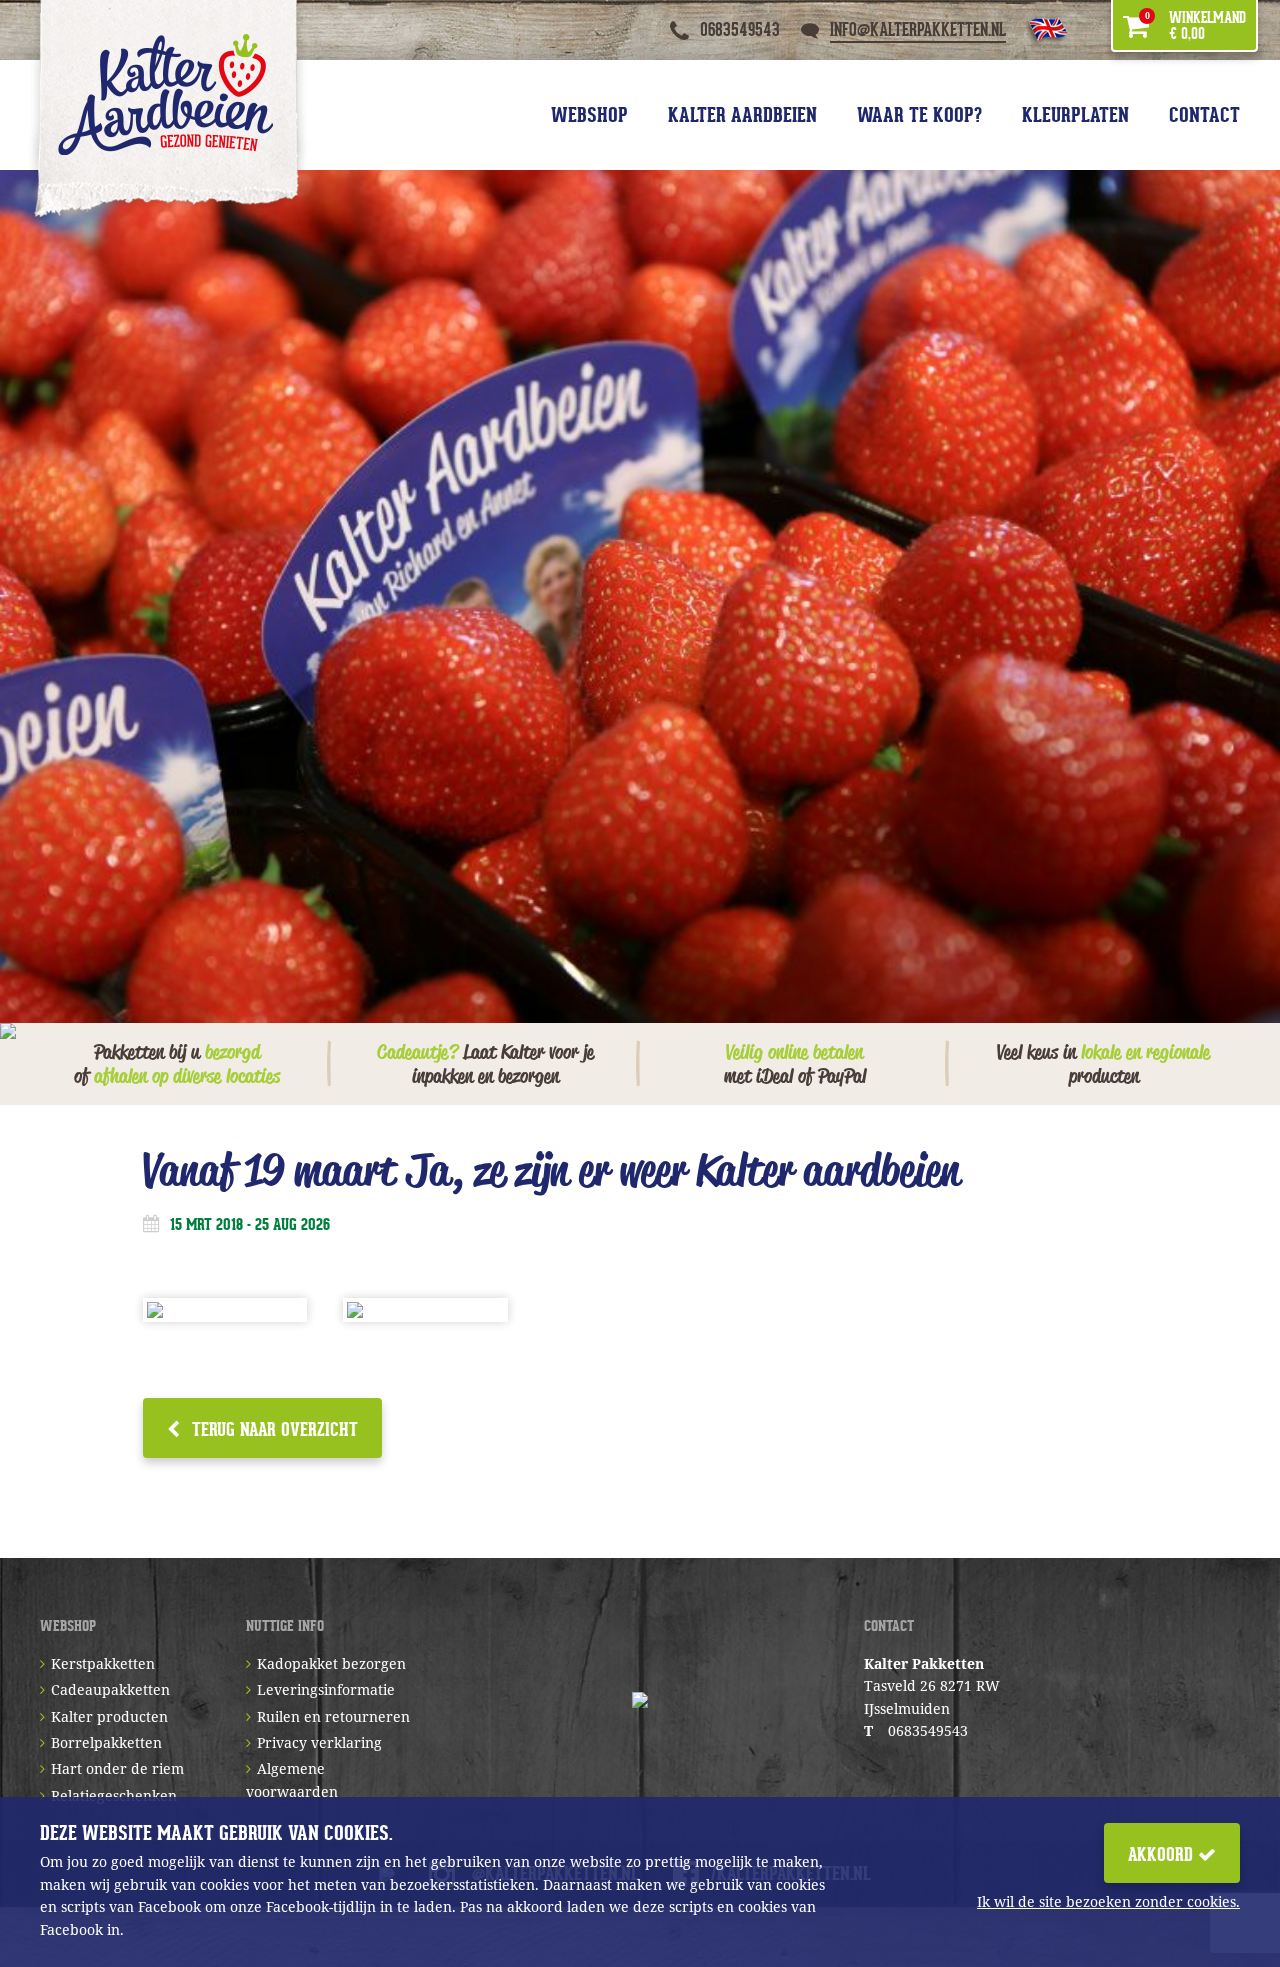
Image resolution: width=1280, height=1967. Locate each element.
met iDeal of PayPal (795, 1063)
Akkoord (1163, 1855)
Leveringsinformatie (326, 1689)
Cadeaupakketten (110, 1689)
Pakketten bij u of (177, 1063)
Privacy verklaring (319, 1742)
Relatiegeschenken (114, 1795)
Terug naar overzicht (275, 1430)
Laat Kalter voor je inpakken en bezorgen (485, 1063)
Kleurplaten (1075, 115)
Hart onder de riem (117, 1768)
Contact (1204, 115)
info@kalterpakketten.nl (918, 29)
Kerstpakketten (103, 1663)
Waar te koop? (919, 115)
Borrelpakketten (106, 1742)
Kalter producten (109, 1716)
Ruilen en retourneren (333, 1716)
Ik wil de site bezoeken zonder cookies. (1108, 1901)
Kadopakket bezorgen (331, 1663)
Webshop (589, 115)
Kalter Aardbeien (742, 115)
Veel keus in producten (1103, 1063)
